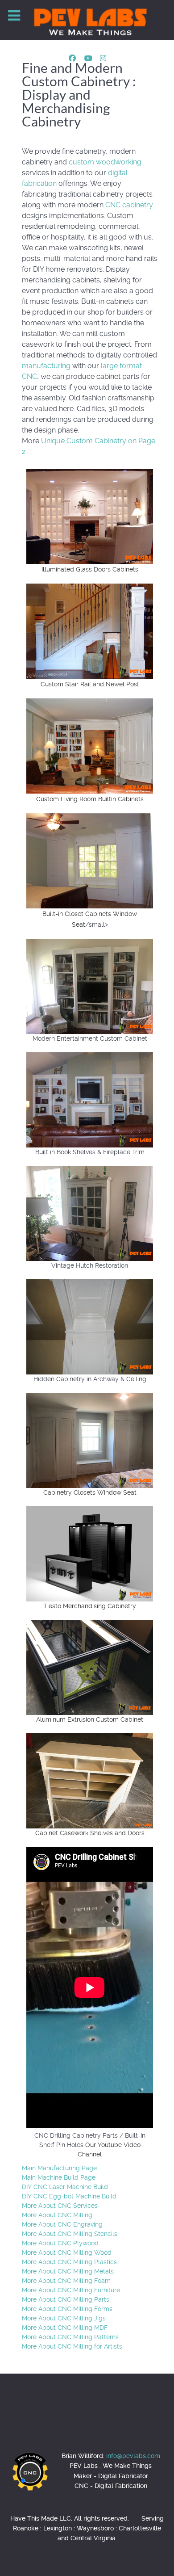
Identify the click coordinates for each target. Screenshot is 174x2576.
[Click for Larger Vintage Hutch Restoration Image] (90, 1213)
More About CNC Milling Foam (66, 2281)
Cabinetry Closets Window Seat (90, 1492)
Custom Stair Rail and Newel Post (90, 684)
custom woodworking (105, 162)
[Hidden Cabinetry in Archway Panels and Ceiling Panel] (90, 1326)
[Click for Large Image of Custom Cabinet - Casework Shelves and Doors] (90, 1780)
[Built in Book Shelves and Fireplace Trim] (90, 1099)
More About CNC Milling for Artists (72, 2346)
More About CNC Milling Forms (67, 2309)
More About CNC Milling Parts (66, 2299)
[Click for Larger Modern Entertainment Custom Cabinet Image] (90, 986)
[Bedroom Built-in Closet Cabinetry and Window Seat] (90, 860)
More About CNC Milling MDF (65, 2328)
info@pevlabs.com (133, 2456)
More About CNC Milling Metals (68, 2271)
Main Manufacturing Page (59, 2168)
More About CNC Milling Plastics (69, 2262)
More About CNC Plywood (60, 2243)
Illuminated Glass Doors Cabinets (90, 569)
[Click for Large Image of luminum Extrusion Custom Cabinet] (90, 1667)
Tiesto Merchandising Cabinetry (90, 1606)
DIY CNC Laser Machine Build (65, 2187)
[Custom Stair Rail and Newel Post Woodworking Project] (90, 631)
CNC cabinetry (129, 205)
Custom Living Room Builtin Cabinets (90, 799)
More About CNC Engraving (62, 2224)
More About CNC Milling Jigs (64, 2318)
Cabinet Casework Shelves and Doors (90, 1833)
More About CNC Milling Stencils (70, 2234)
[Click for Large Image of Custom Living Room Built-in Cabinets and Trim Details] (90, 746)
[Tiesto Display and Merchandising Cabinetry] (90, 1553)
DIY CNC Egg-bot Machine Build (69, 2196)
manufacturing (46, 366)
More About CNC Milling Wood (67, 2252)
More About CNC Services (60, 2206)
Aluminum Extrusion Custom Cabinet (90, 1719)
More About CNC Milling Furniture (71, 2290)
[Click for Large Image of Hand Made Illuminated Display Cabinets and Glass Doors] (90, 516)
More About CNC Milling (57, 2215)
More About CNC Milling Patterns (70, 2337)
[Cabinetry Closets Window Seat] (90, 1440)
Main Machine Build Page (59, 2177)
